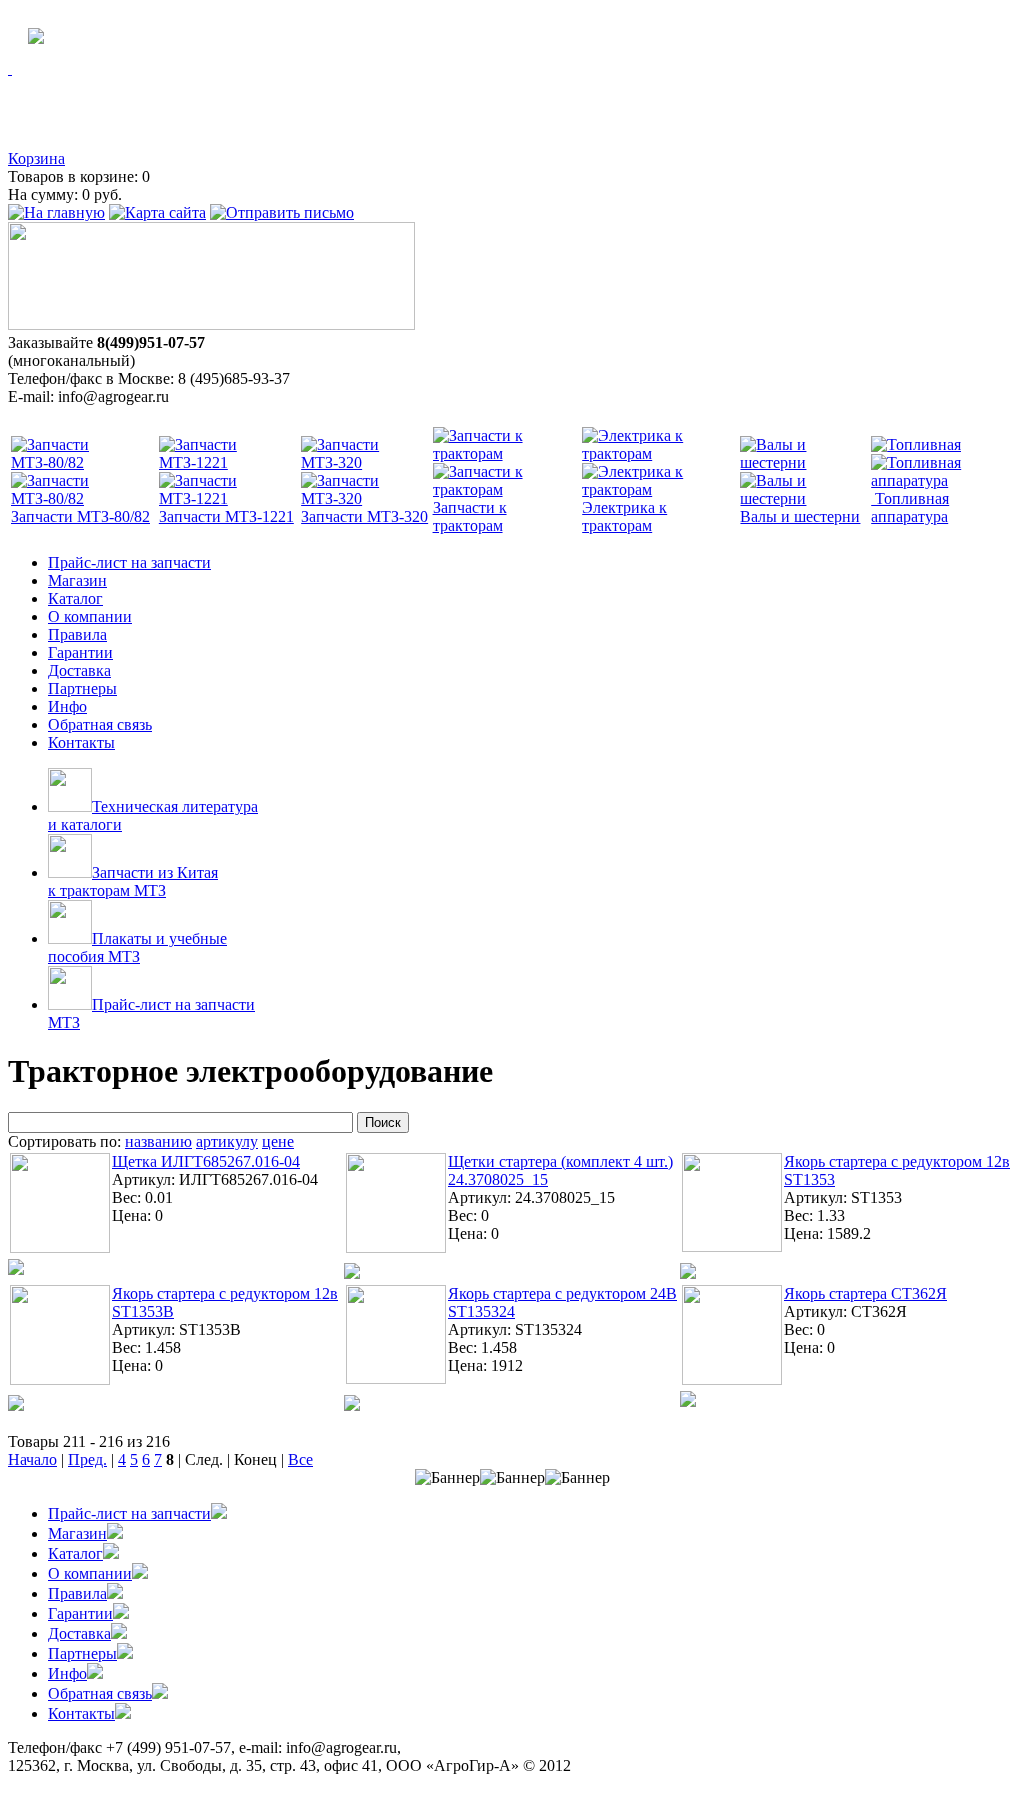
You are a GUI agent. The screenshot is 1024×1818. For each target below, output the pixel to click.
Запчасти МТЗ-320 (364, 516)
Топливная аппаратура (910, 507)
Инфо (67, 706)
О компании (90, 616)
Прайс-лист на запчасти (129, 562)
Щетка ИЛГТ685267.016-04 (206, 1161)
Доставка (79, 670)
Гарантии (80, 652)
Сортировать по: (64, 1141)
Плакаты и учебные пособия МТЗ (137, 947)
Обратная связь (100, 724)
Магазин (77, 580)
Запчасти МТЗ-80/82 (80, 516)
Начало (32, 1459)
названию (158, 1141)
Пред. (87, 1459)
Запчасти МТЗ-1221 (226, 516)
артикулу (227, 1141)
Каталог (75, 598)
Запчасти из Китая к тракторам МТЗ (133, 881)
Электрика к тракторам (624, 516)
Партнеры (82, 688)
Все (300, 1459)
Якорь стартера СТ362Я (865, 1293)
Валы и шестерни (800, 516)
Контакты (81, 742)
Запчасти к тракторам (470, 516)
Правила (77, 634)
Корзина (36, 158)
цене (278, 1141)
